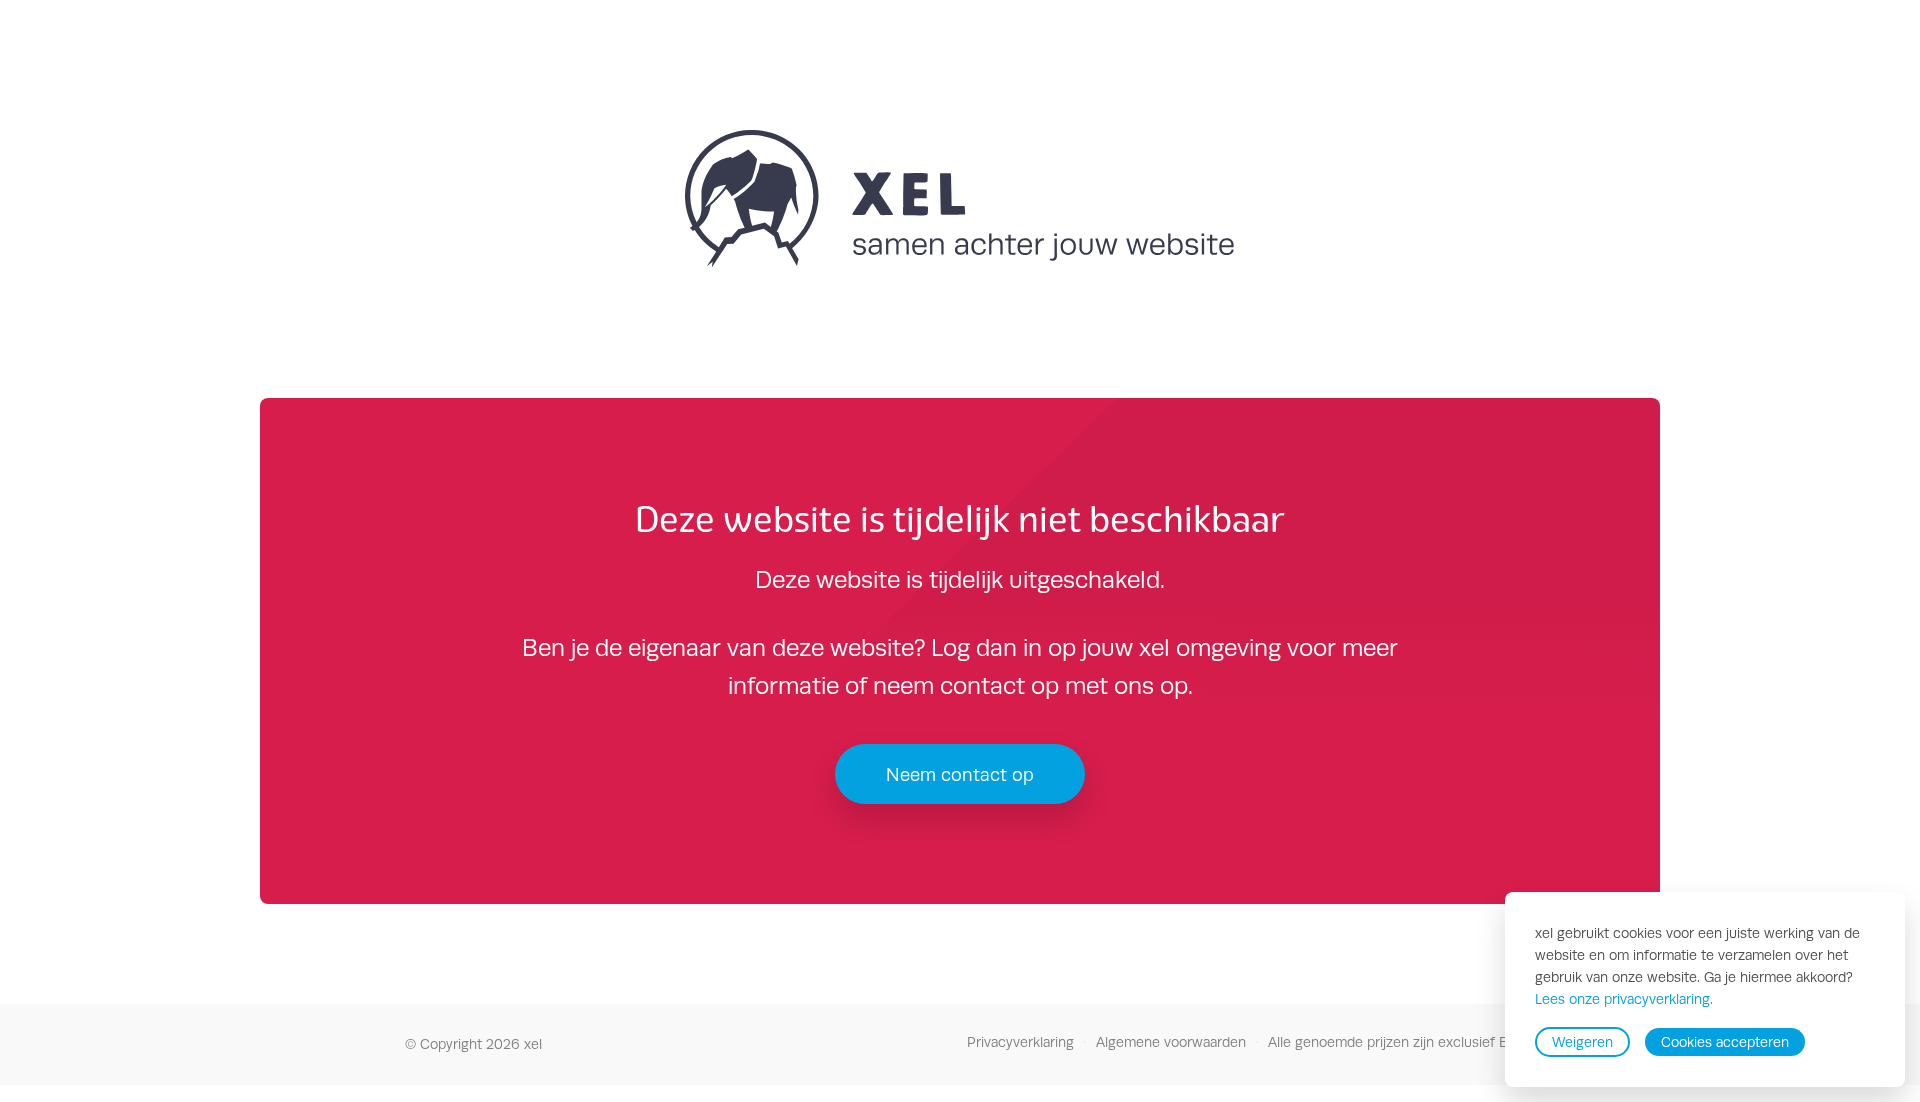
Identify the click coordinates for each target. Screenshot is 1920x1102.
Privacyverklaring (1020, 1042)
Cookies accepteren (1725, 1042)
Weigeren (1582, 1042)
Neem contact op (960, 774)
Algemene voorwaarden (1171, 1042)
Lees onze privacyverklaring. (1624, 1000)
